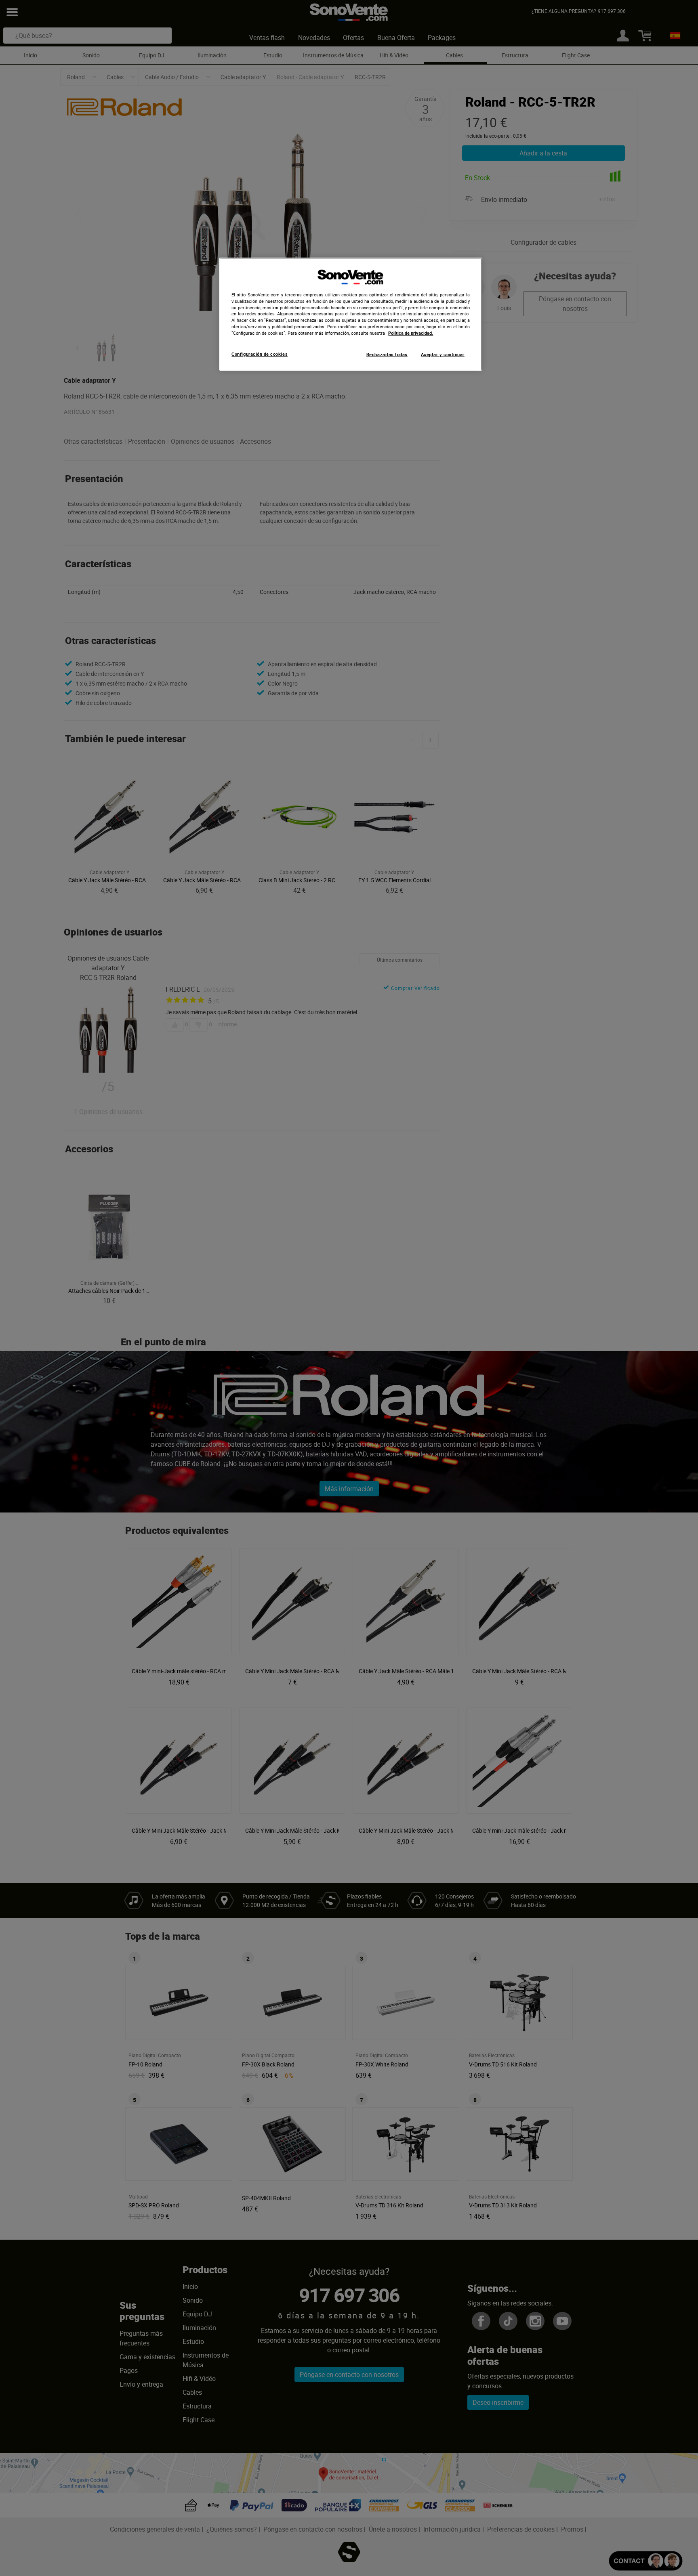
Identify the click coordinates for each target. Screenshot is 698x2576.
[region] (351, 314)
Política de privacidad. (411, 333)
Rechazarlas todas (387, 355)
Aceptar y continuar (443, 355)
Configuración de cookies (260, 354)
